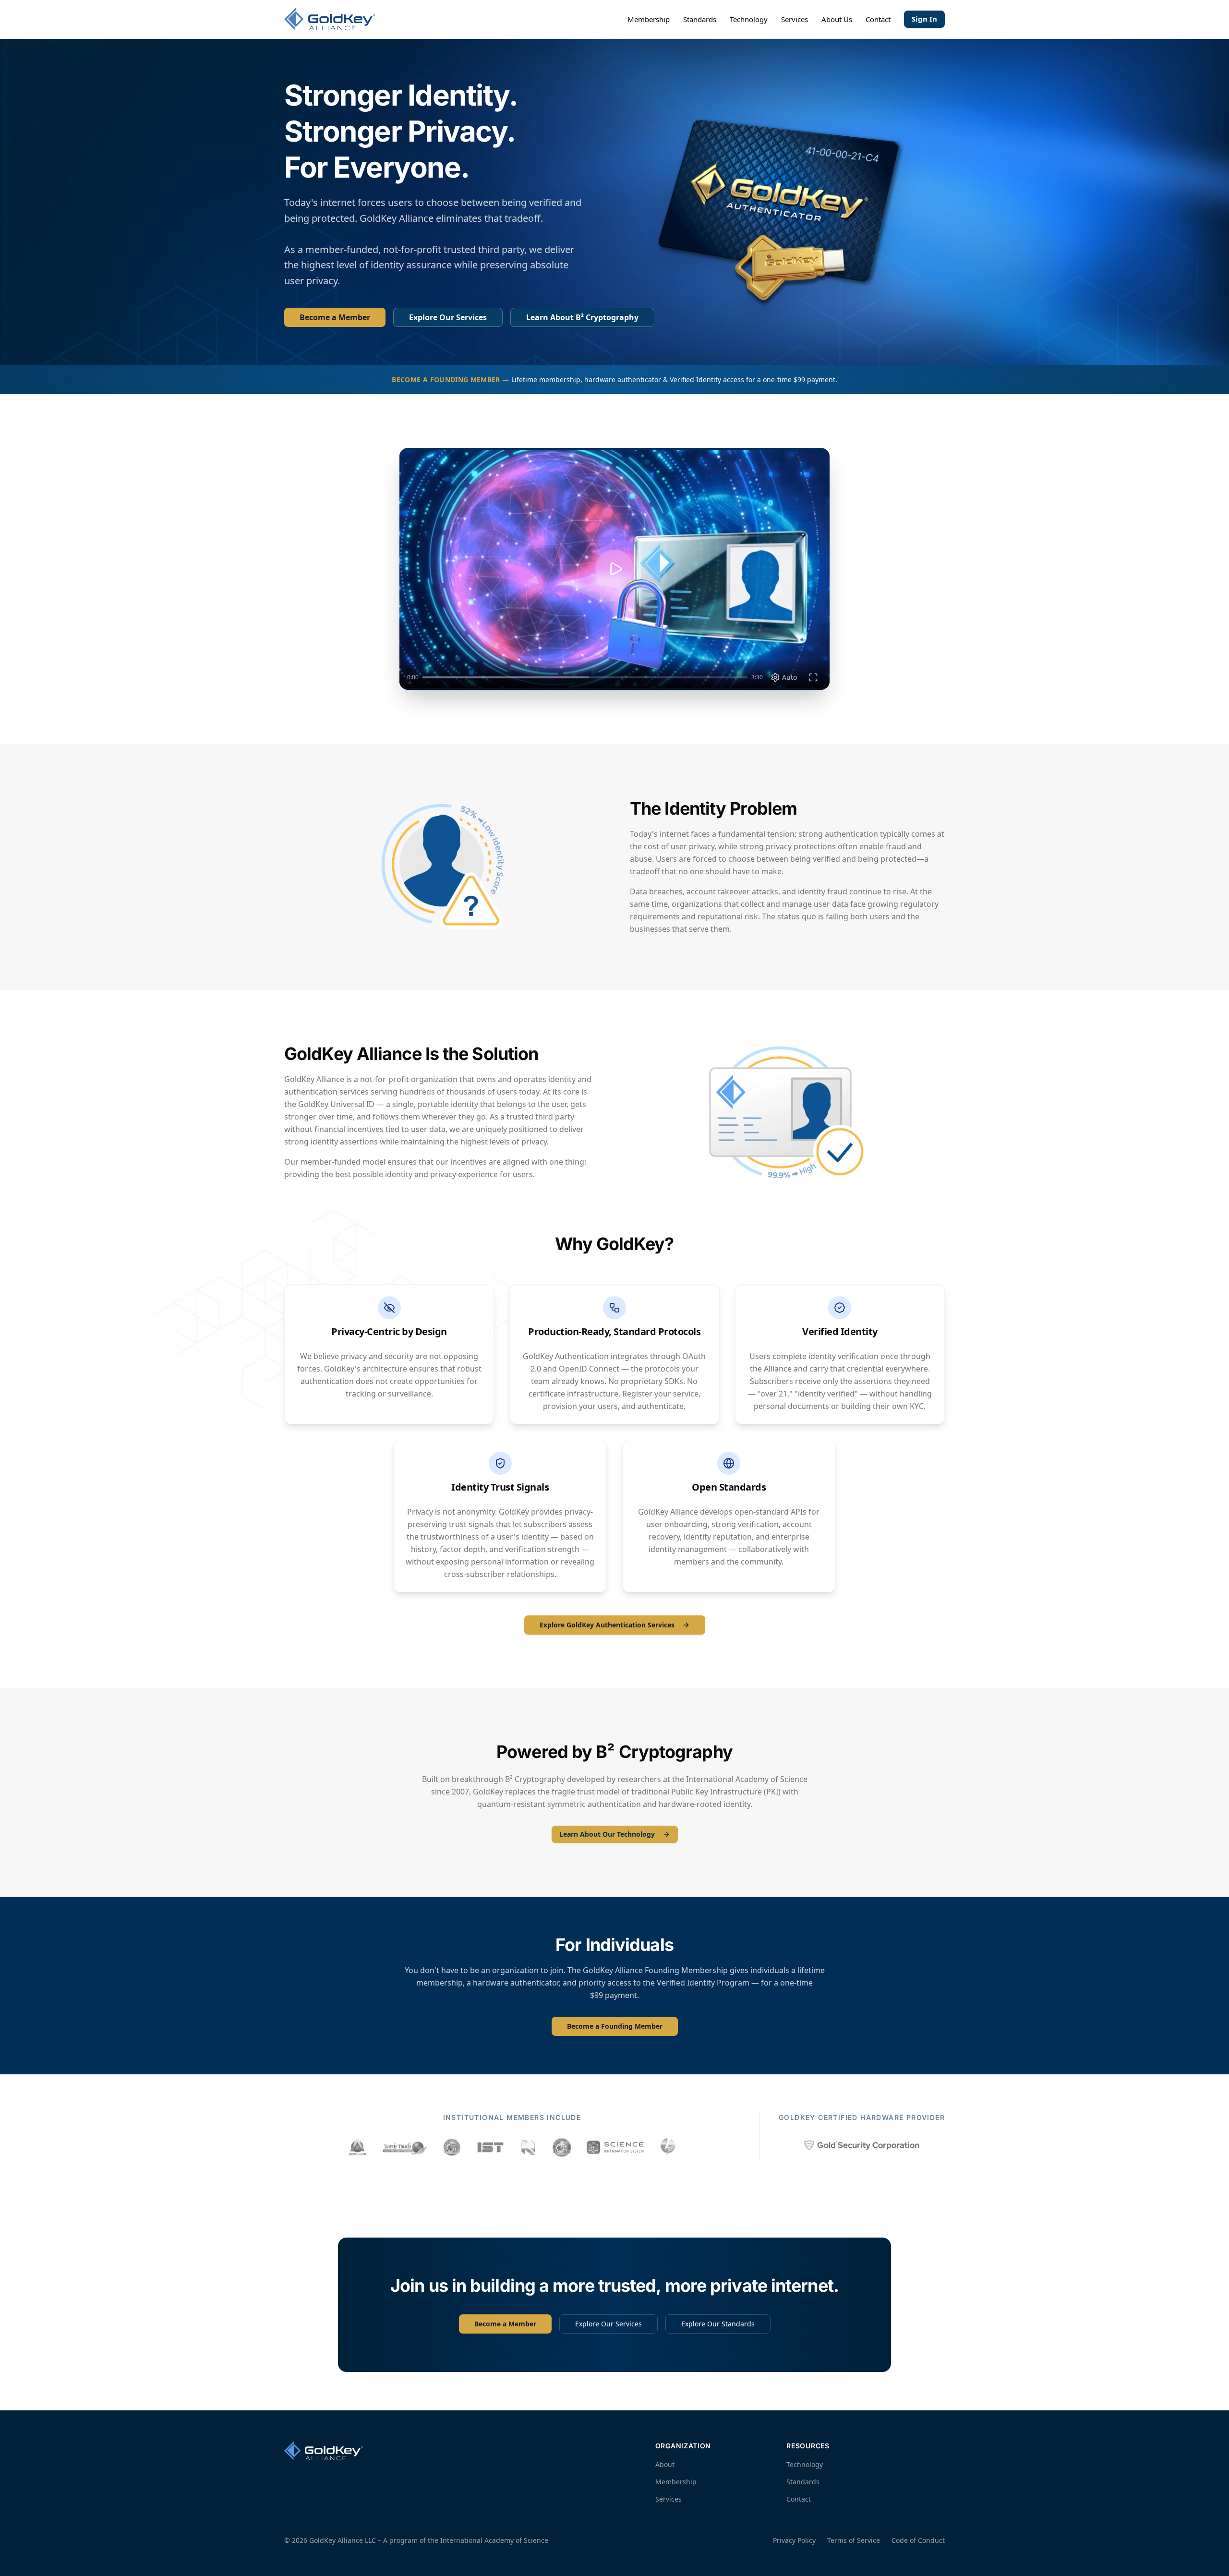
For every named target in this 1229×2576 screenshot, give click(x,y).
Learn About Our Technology (607, 1834)
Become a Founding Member (615, 2026)
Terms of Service (854, 2540)
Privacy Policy (794, 2540)
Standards (700, 19)
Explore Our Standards (718, 2324)
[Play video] (614, 569)
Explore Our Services (448, 317)
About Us (837, 19)
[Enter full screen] (813, 677)
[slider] (585, 677)
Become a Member (335, 317)
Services (795, 19)
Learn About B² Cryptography (582, 317)
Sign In (924, 19)
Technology (749, 19)
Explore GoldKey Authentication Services (607, 1625)
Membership (649, 19)
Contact (878, 19)
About (665, 2464)
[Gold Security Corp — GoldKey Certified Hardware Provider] (862, 2145)
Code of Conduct (918, 2540)
